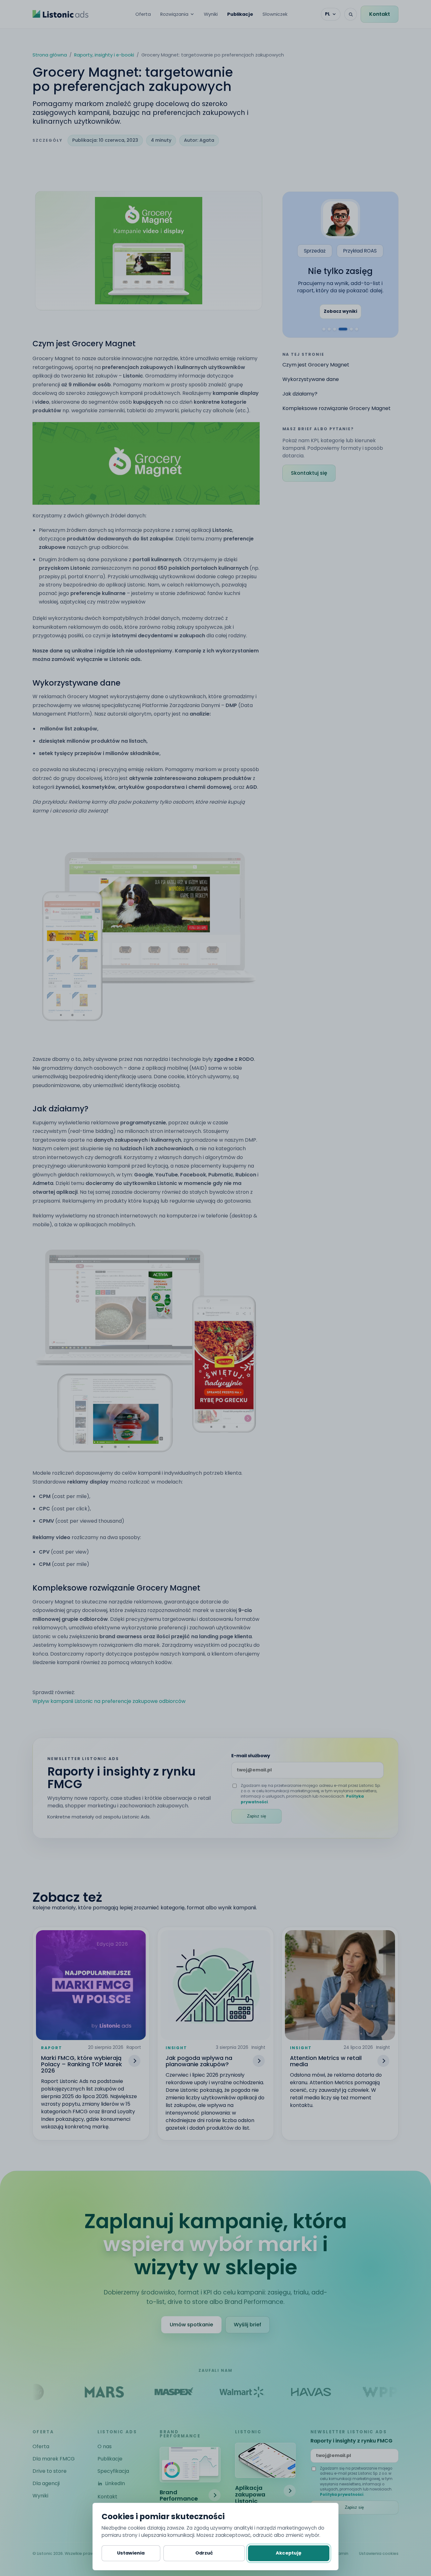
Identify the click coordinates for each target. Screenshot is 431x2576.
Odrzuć (204, 2553)
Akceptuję (289, 2553)
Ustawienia (131, 2553)
